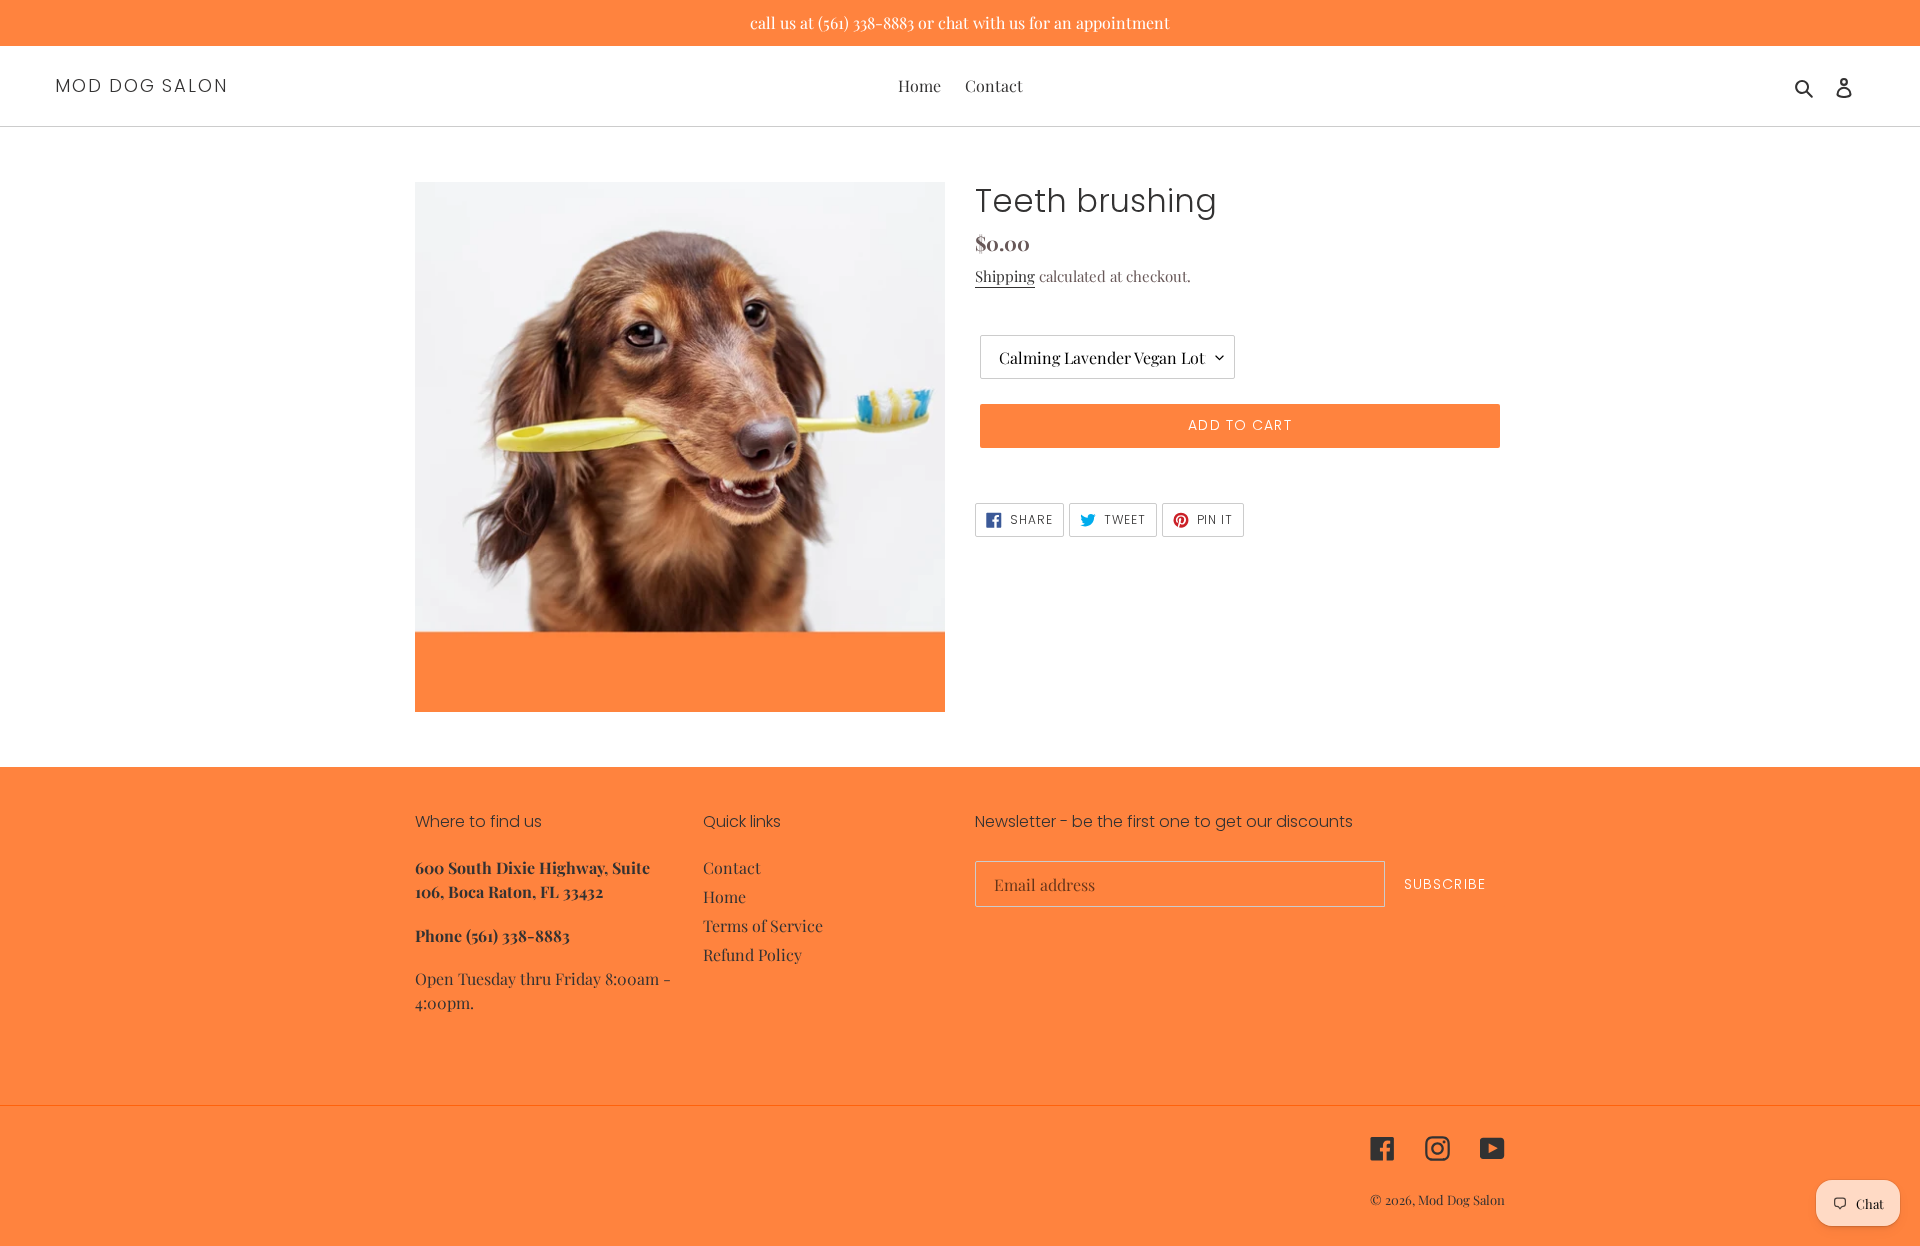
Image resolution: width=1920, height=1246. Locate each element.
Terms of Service (763, 925)
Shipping (1005, 276)
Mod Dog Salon (141, 86)
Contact (732, 867)
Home (724, 896)
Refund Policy (752, 954)
